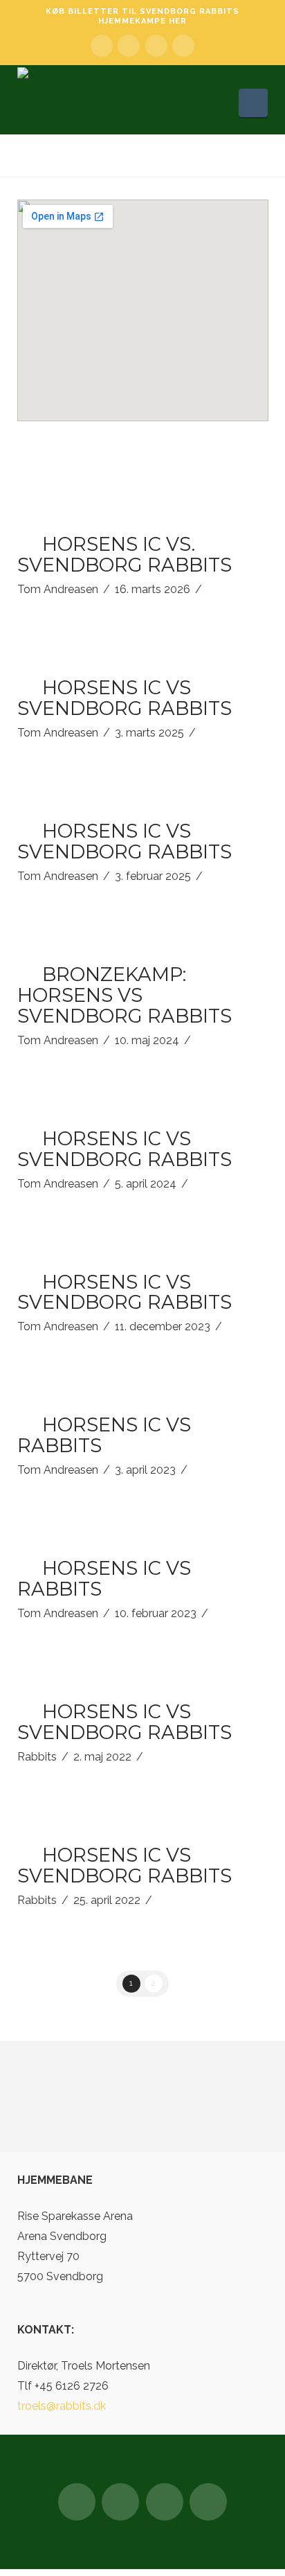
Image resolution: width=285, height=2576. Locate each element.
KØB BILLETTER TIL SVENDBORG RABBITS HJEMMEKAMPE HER (142, 16)
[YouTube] (156, 46)
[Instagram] (183, 46)
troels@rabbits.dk (62, 2406)
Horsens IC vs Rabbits (104, 1435)
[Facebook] (102, 46)
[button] (253, 103)
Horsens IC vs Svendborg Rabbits (125, 698)
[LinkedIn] (129, 46)
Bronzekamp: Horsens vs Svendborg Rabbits (125, 995)
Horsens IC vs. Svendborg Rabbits (125, 555)
